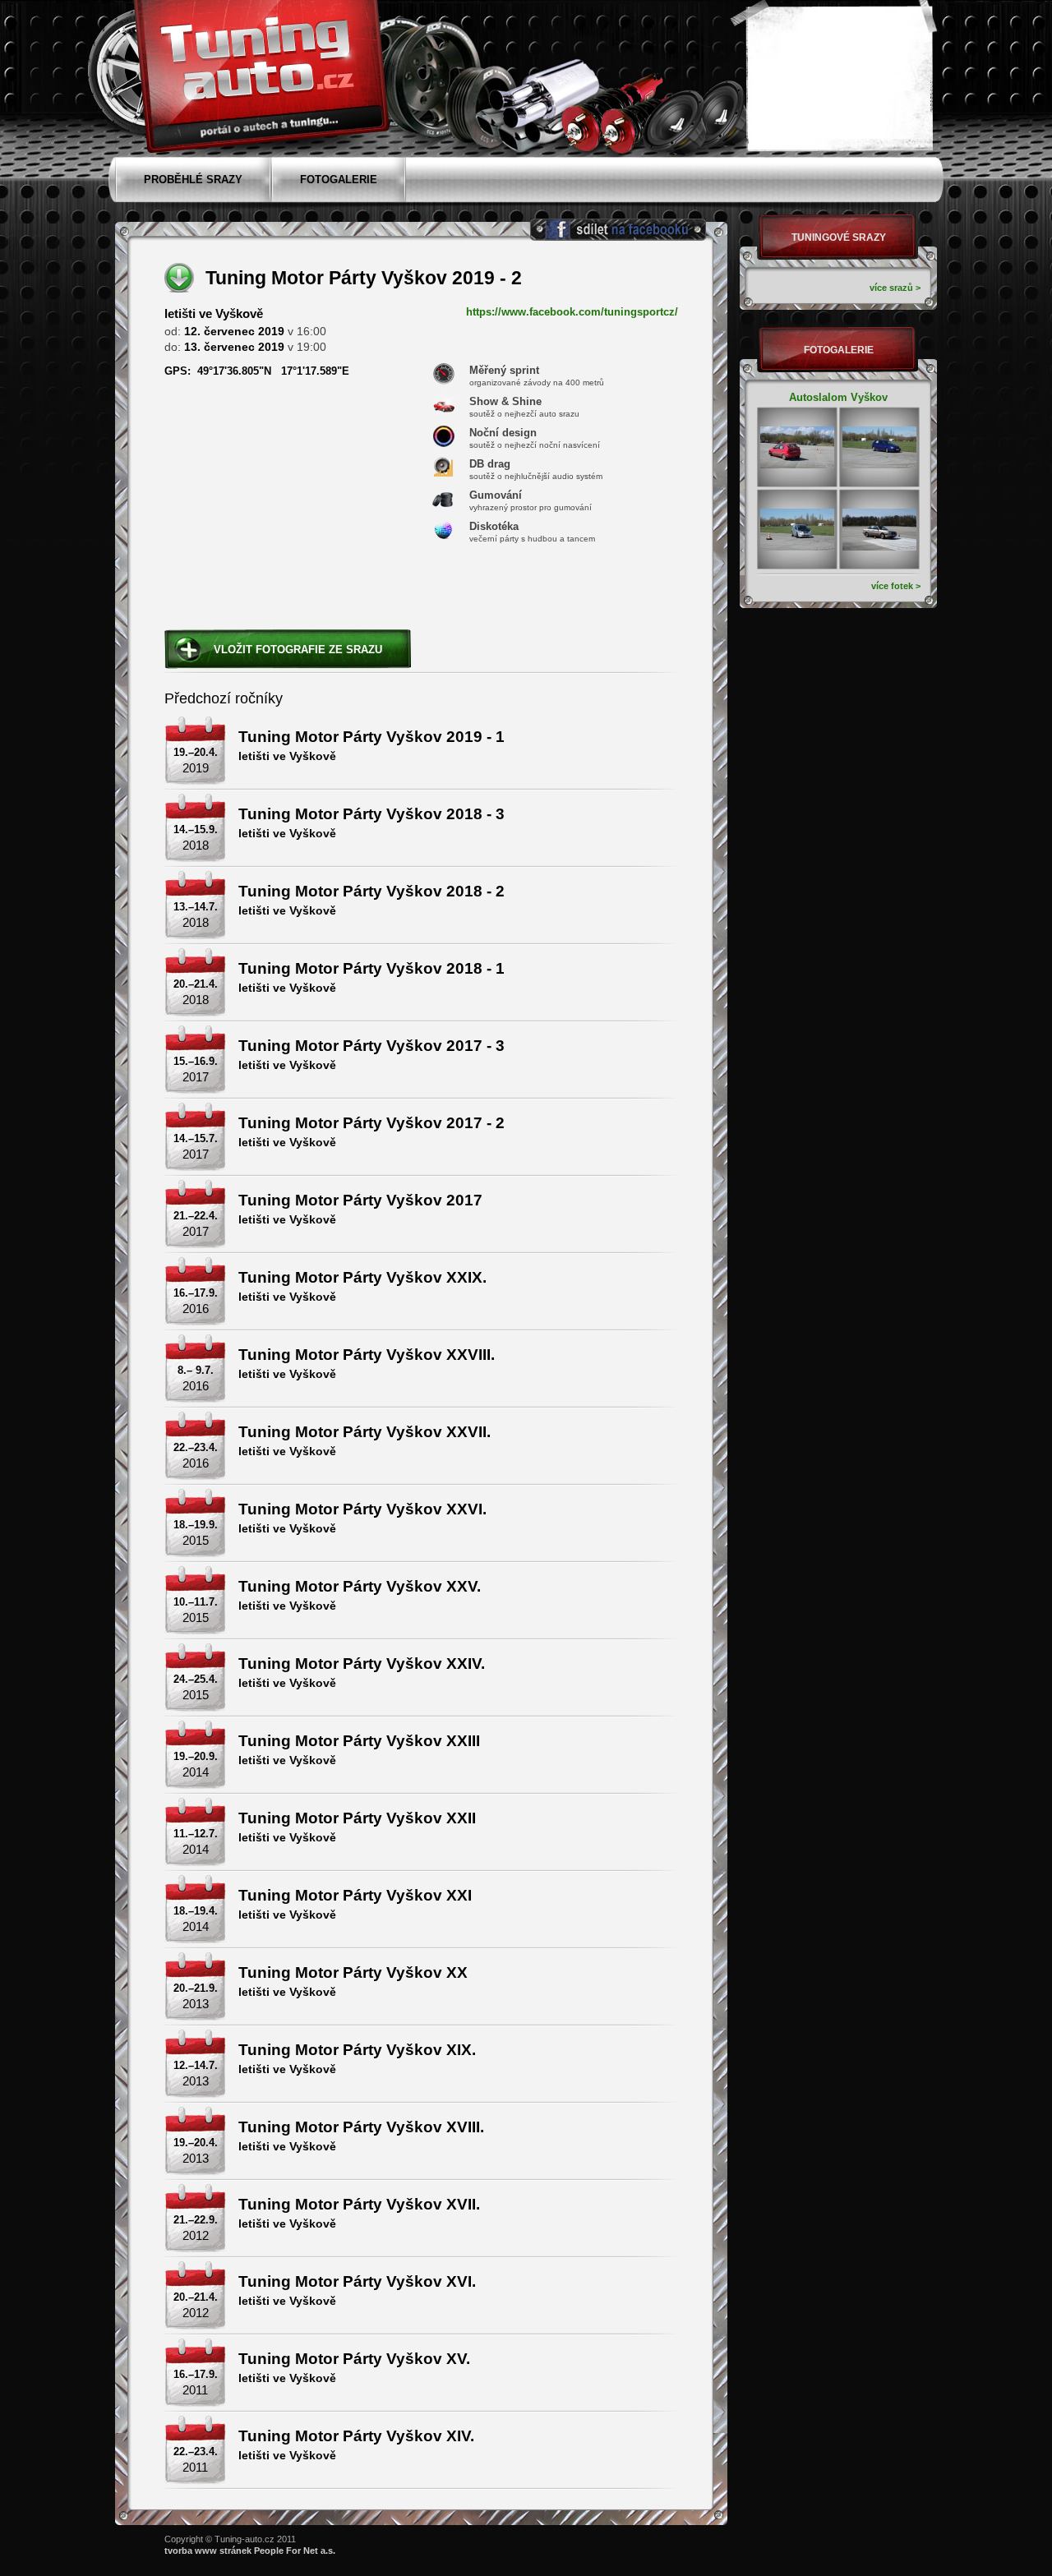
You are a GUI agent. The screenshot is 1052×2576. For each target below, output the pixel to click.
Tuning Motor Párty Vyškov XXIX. (362, 1277)
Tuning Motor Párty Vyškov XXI (355, 1895)
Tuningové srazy (839, 237)
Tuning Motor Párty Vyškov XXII (357, 1818)
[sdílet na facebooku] (618, 230)
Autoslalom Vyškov (838, 397)
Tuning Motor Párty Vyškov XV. (354, 2359)
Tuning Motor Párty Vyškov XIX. (357, 2050)
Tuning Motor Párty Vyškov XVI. (357, 2281)
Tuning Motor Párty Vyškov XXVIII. (367, 1355)
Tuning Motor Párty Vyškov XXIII (359, 1741)
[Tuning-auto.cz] (259, 72)
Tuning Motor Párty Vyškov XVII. (359, 2204)
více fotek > (896, 586)
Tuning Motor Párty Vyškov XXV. (360, 1586)
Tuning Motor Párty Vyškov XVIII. (361, 2127)
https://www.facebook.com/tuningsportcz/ (572, 312)
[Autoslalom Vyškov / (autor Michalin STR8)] (797, 447)
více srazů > (895, 288)
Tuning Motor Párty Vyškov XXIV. (362, 1664)
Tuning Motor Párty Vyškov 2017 (360, 1200)
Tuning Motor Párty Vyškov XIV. (356, 2436)
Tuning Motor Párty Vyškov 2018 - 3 (371, 814)
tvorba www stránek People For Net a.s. (250, 2551)
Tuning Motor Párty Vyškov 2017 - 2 (371, 1123)
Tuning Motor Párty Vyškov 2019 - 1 (371, 737)
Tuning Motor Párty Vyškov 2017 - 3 (371, 1046)
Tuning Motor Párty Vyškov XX (353, 1972)
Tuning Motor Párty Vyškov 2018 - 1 (371, 968)
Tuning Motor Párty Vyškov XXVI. (362, 1509)
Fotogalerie (839, 350)
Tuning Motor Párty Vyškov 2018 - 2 (371, 891)
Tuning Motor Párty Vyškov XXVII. (365, 1432)
